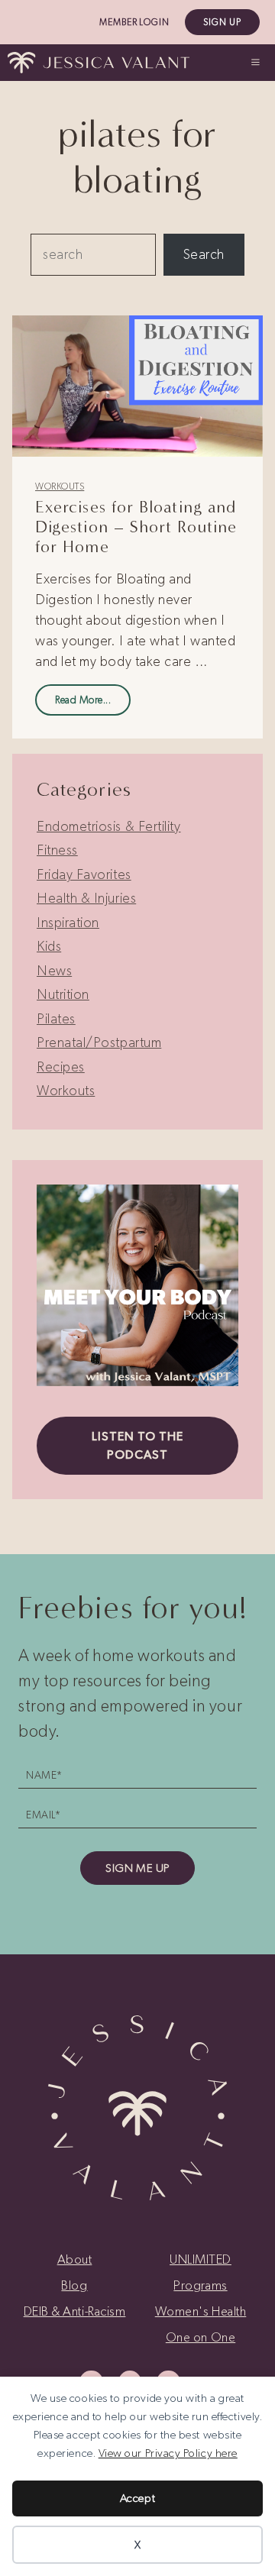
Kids (49, 946)
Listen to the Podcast (137, 1445)
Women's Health (201, 2311)
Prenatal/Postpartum (99, 1042)
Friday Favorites (84, 874)
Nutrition (63, 994)
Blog (74, 2285)
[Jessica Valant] (99, 63)
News (54, 971)
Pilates (56, 1019)
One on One (201, 2337)
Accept (137, 2498)
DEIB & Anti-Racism (75, 2311)
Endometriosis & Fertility (109, 826)
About (75, 2259)
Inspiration (68, 923)
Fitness (57, 850)
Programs (200, 2285)
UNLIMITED (201, 2259)
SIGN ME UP (137, 1868)
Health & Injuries (86, 898)
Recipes (61, 1067)
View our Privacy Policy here (168, 2453)
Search (204, 254)
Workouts (60, 486)
